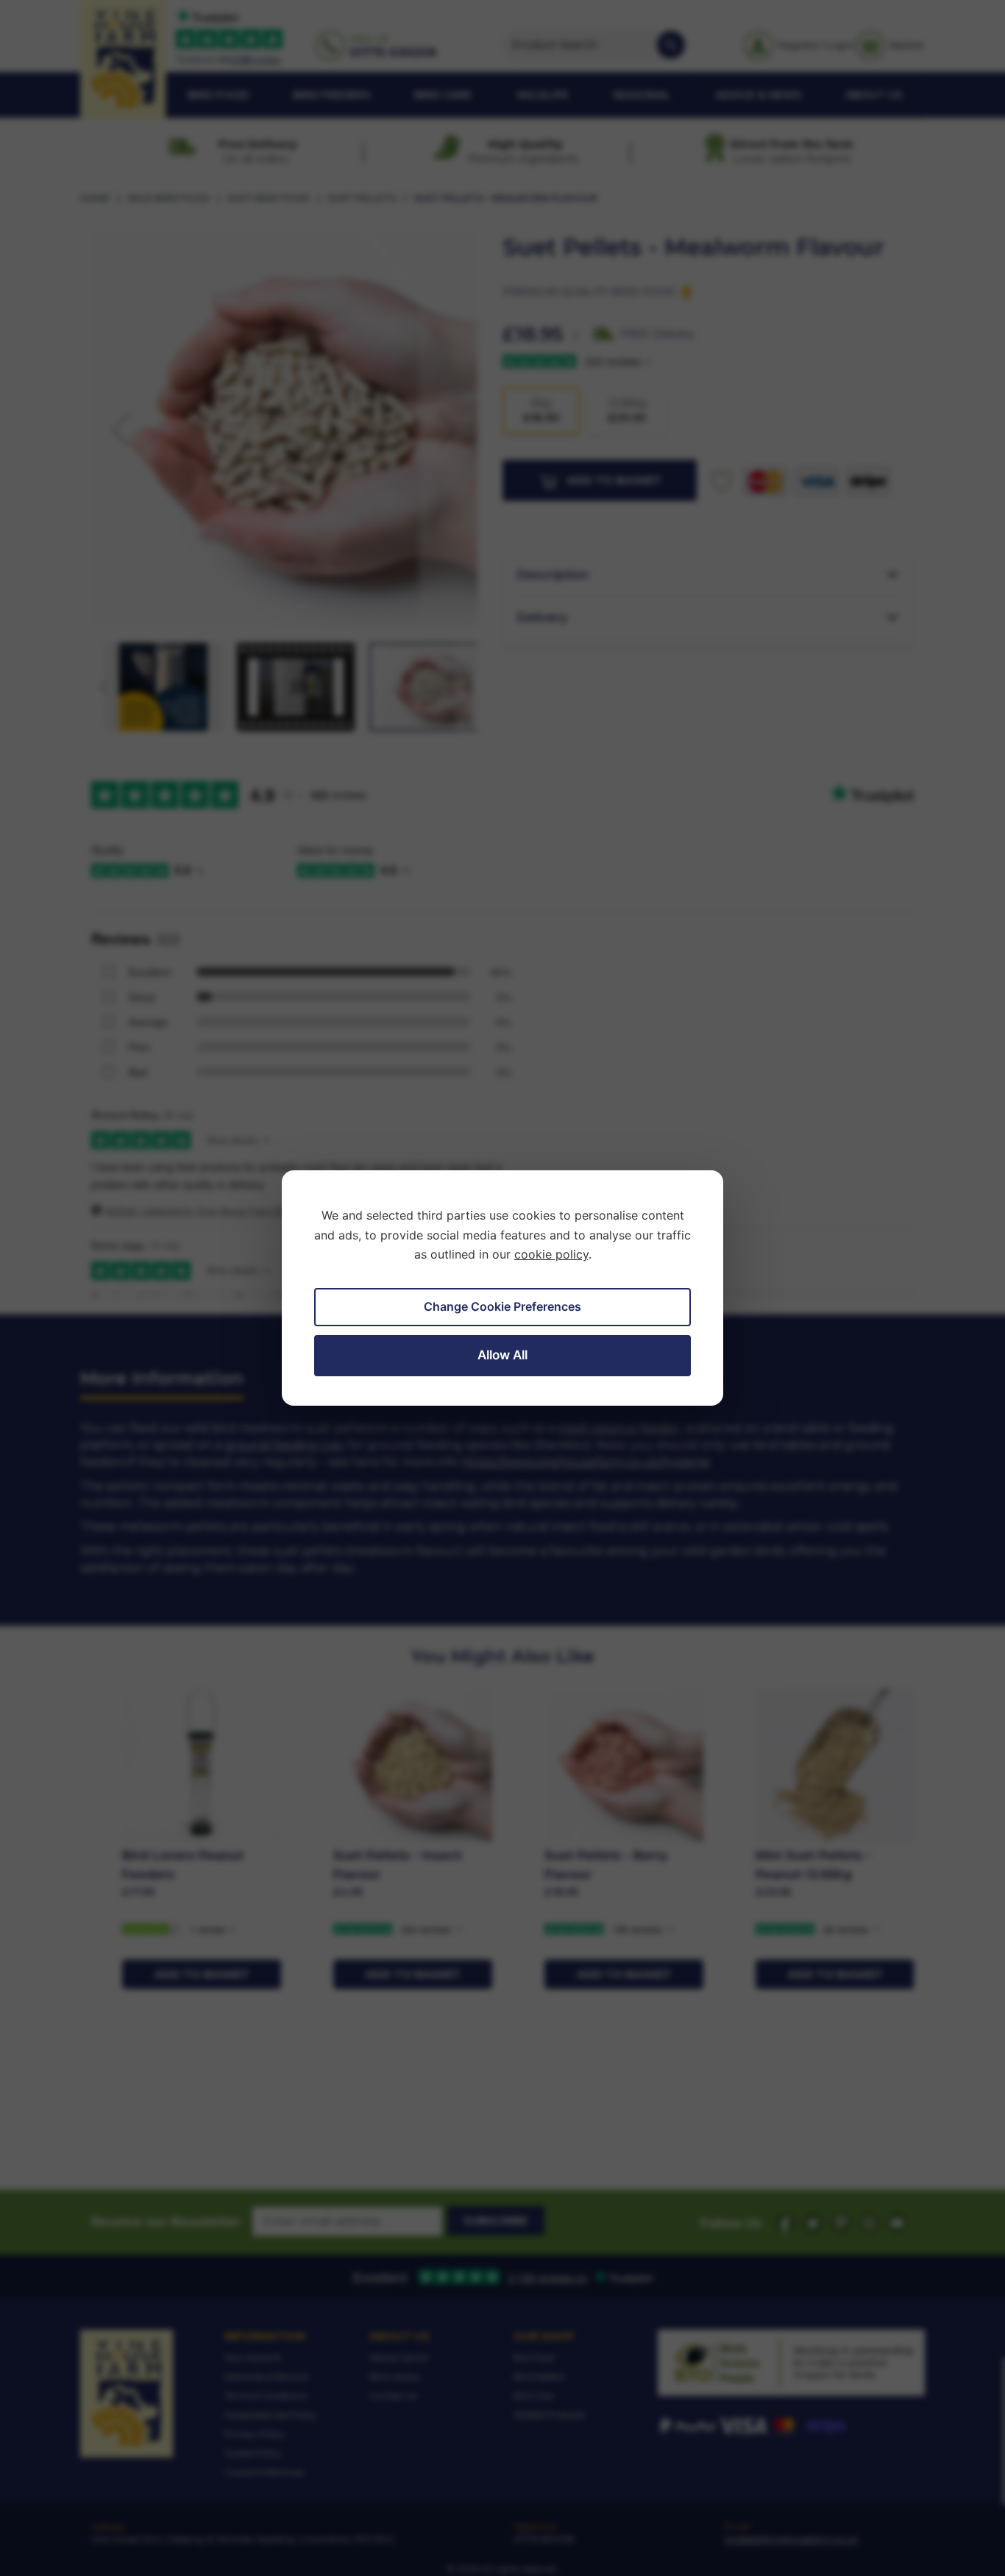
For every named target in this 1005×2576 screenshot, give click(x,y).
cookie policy (551, 1254)
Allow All (502, 1355)
